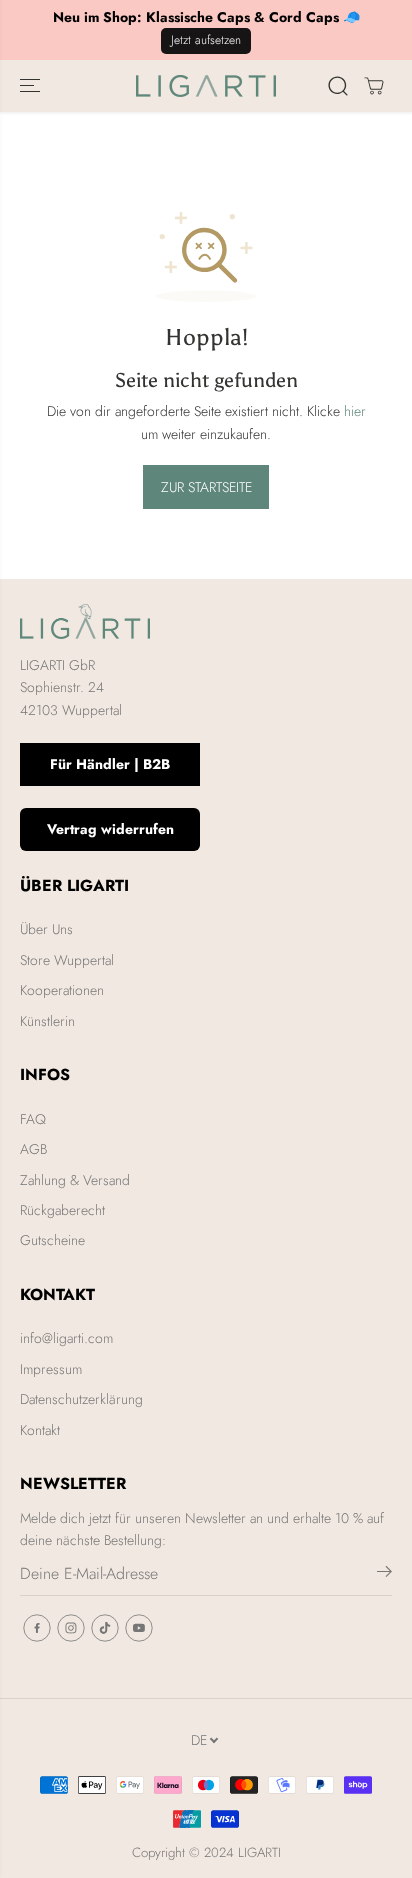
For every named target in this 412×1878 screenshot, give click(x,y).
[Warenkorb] (374, 86)
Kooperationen (62, 990)
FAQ (33, 1119)
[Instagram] (71, 1628)
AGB (33, 1149)
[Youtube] (139, 1628)
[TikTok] (105, 1628)
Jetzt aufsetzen (206, 40)
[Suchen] (338, 86)
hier (355, 411)
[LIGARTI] (206, 86)
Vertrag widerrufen (110, 829)
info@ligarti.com (66, 1338)
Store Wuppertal (67, 960)
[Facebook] (37, 1628)
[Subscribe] (384, 1575)
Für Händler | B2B (110, 764)
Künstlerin (47, 1021)
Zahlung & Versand (75, 1180)
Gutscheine (52, 1240)
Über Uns (46, 929)
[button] (32, 86)
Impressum (51, 1369)
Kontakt (40, 1430)
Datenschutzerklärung (81, 1399)
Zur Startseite (206, 487)
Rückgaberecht (62, 1210)
